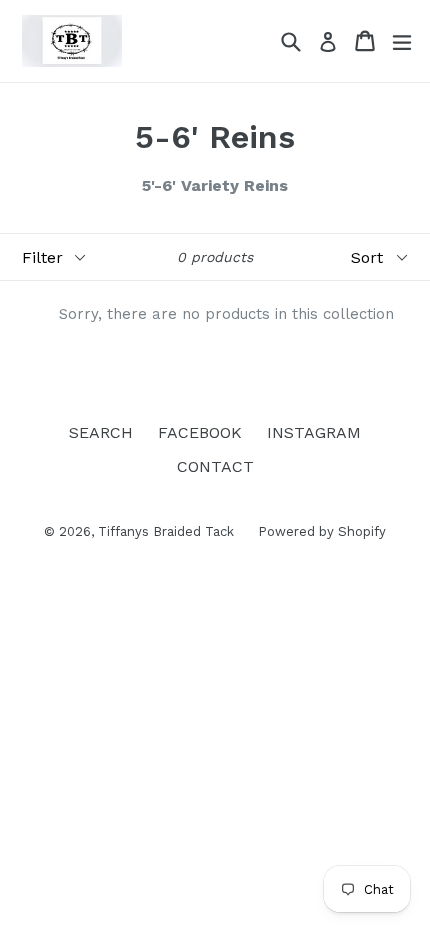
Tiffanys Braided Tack (168, 531)
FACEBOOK (200, 432)
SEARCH (101, 432)
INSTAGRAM (314, 432)
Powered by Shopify (322, 531)
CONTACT (215, 466)
